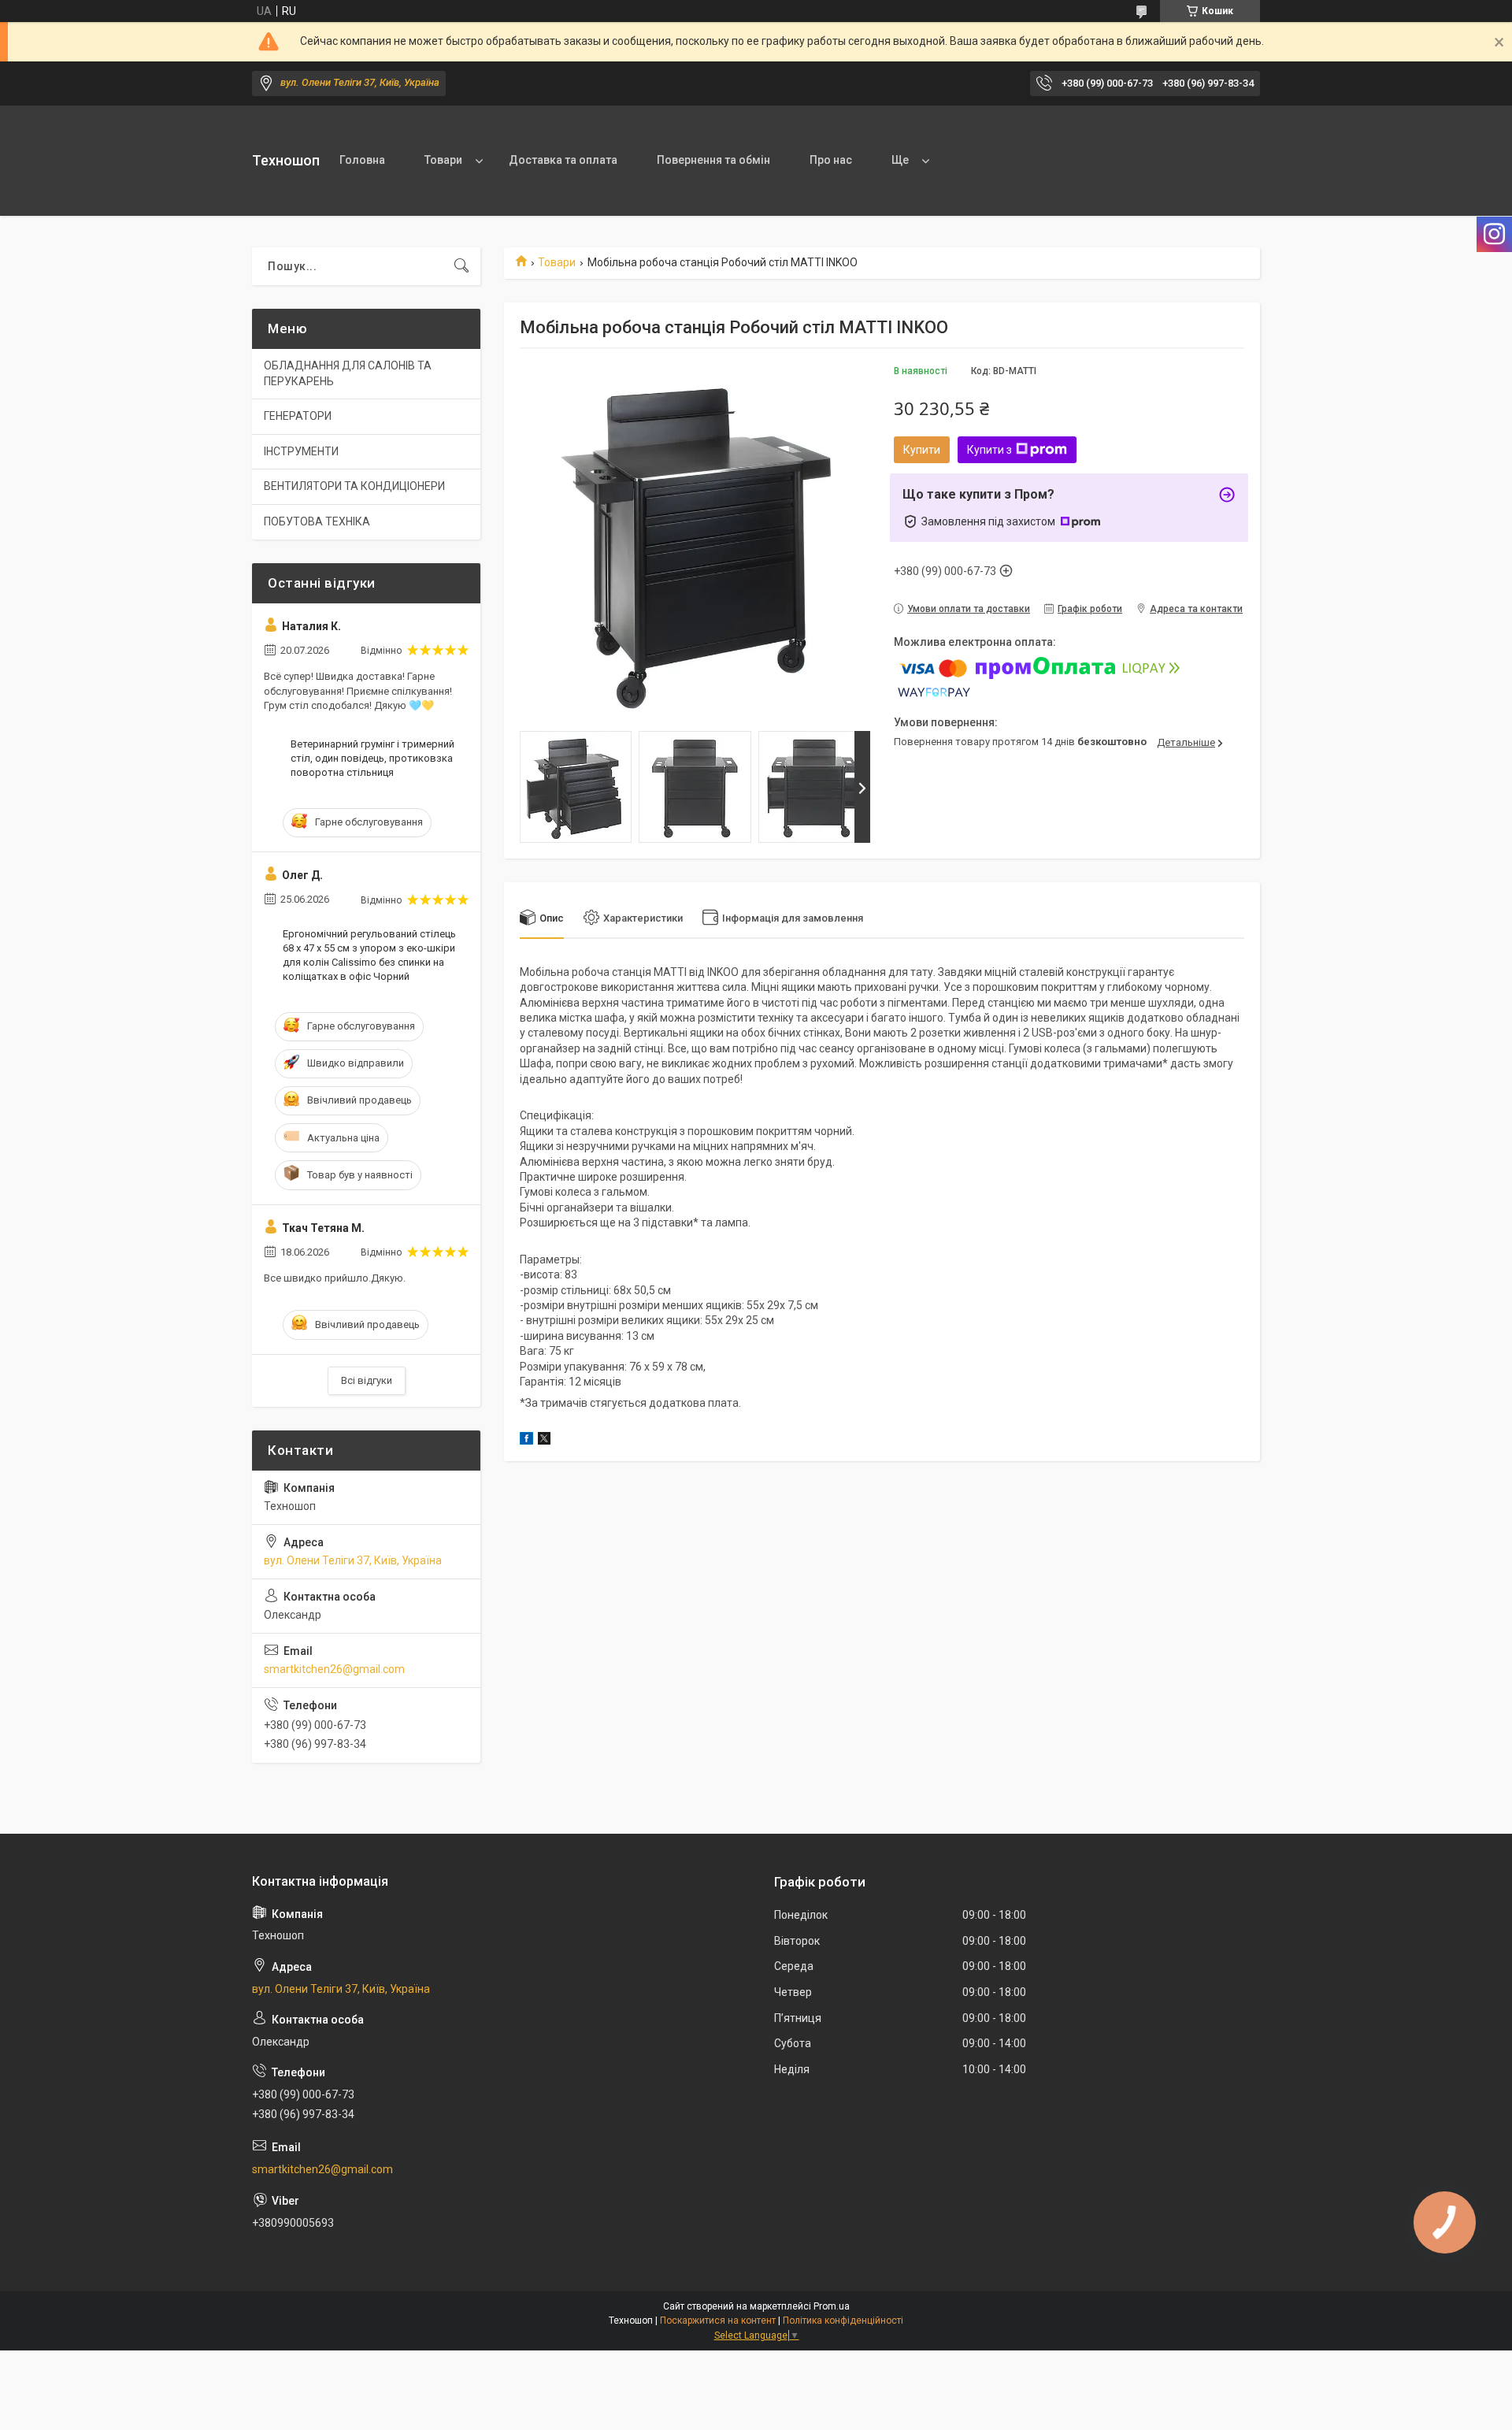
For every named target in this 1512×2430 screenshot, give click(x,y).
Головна (362, 160)
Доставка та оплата (563, 160)
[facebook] (526, 1441)
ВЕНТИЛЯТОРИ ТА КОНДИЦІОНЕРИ (354, 486)
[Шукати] (461, 266)
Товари (443, 160)
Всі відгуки (367, 1380)
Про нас (831, 160)
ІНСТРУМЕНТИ (301, 451)
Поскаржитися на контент (718, 2321)
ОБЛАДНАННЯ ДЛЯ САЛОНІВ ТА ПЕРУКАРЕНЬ (348, 373)
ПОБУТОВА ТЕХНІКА (317, 521)
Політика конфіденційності (843, 2321)
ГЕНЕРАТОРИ (298, 416)
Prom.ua (832, 2306)
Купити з (989, 450)
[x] (544, 1441)
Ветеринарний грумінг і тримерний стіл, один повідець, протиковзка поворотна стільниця (372, 758)
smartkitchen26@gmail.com (334, 1669)
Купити (922, 450)
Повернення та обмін (713, 160)
